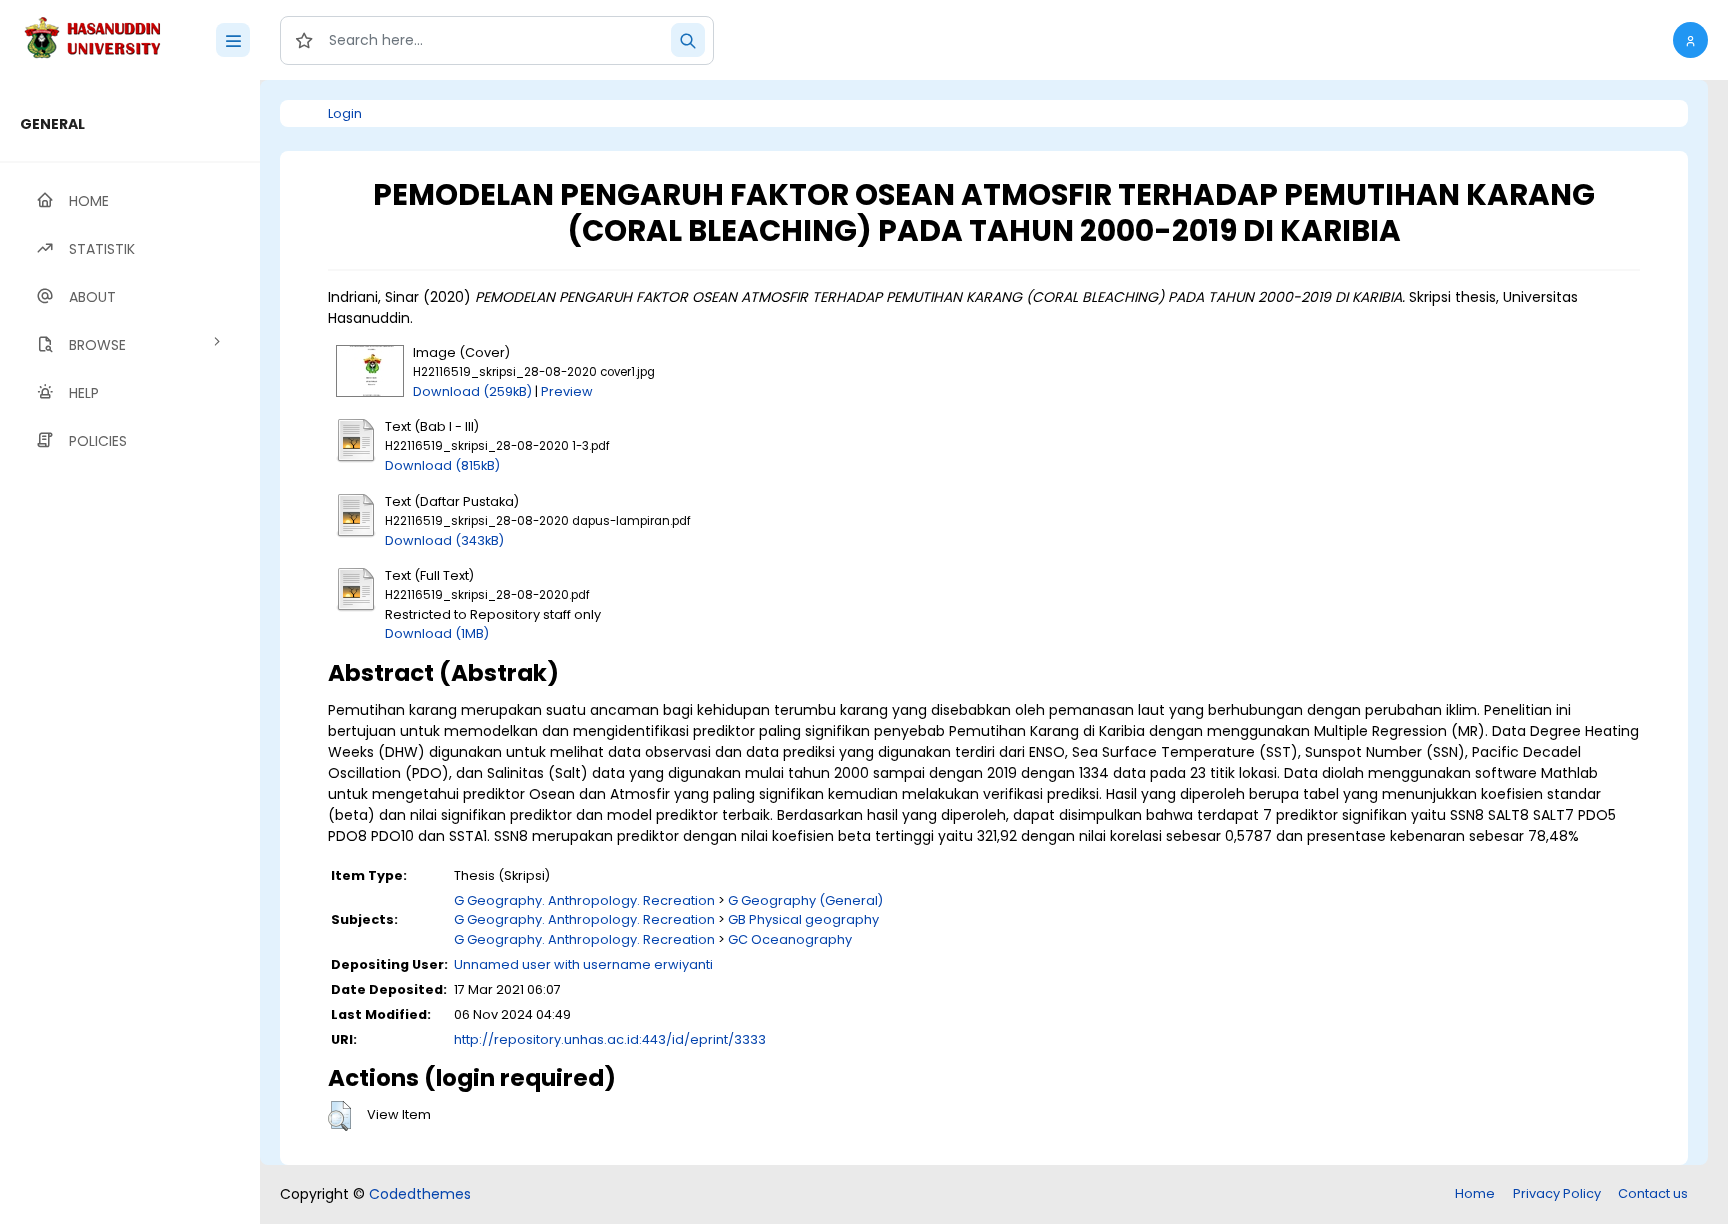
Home (1475, 1193)
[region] (130, 652)
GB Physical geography (803, 919)
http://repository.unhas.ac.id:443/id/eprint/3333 (610, 1039)
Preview (567, 391)
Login (345, 113)
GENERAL (52, 124)
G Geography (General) (805, 900)
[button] (1690, 40)
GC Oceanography (790, 939)
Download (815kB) (442, 465)
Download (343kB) (444, 540)
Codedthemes (420, 1194)
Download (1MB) (437, 633)
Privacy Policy (1557, 1193)
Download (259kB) (472, 391)
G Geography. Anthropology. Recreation (584, 900)
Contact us (1653, 1193)
